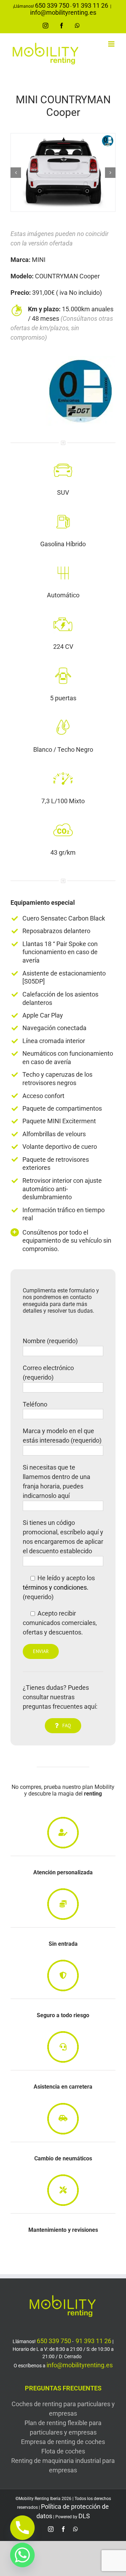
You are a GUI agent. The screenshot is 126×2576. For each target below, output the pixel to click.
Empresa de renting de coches (63, 2442)
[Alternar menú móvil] (112, 44)
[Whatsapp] (22, 2555)
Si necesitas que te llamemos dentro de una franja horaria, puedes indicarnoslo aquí (57, 1481)
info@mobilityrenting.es (63, 12)
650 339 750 (52, 5)
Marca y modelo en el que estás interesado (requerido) (62, 1436)
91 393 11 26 (90, 5)
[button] (16, 173)
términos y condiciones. (56, 1587)
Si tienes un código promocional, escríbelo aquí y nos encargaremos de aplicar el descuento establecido (63, 1537)
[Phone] (22, 2528)
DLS (84, 2516)
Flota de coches (63, 2451)
